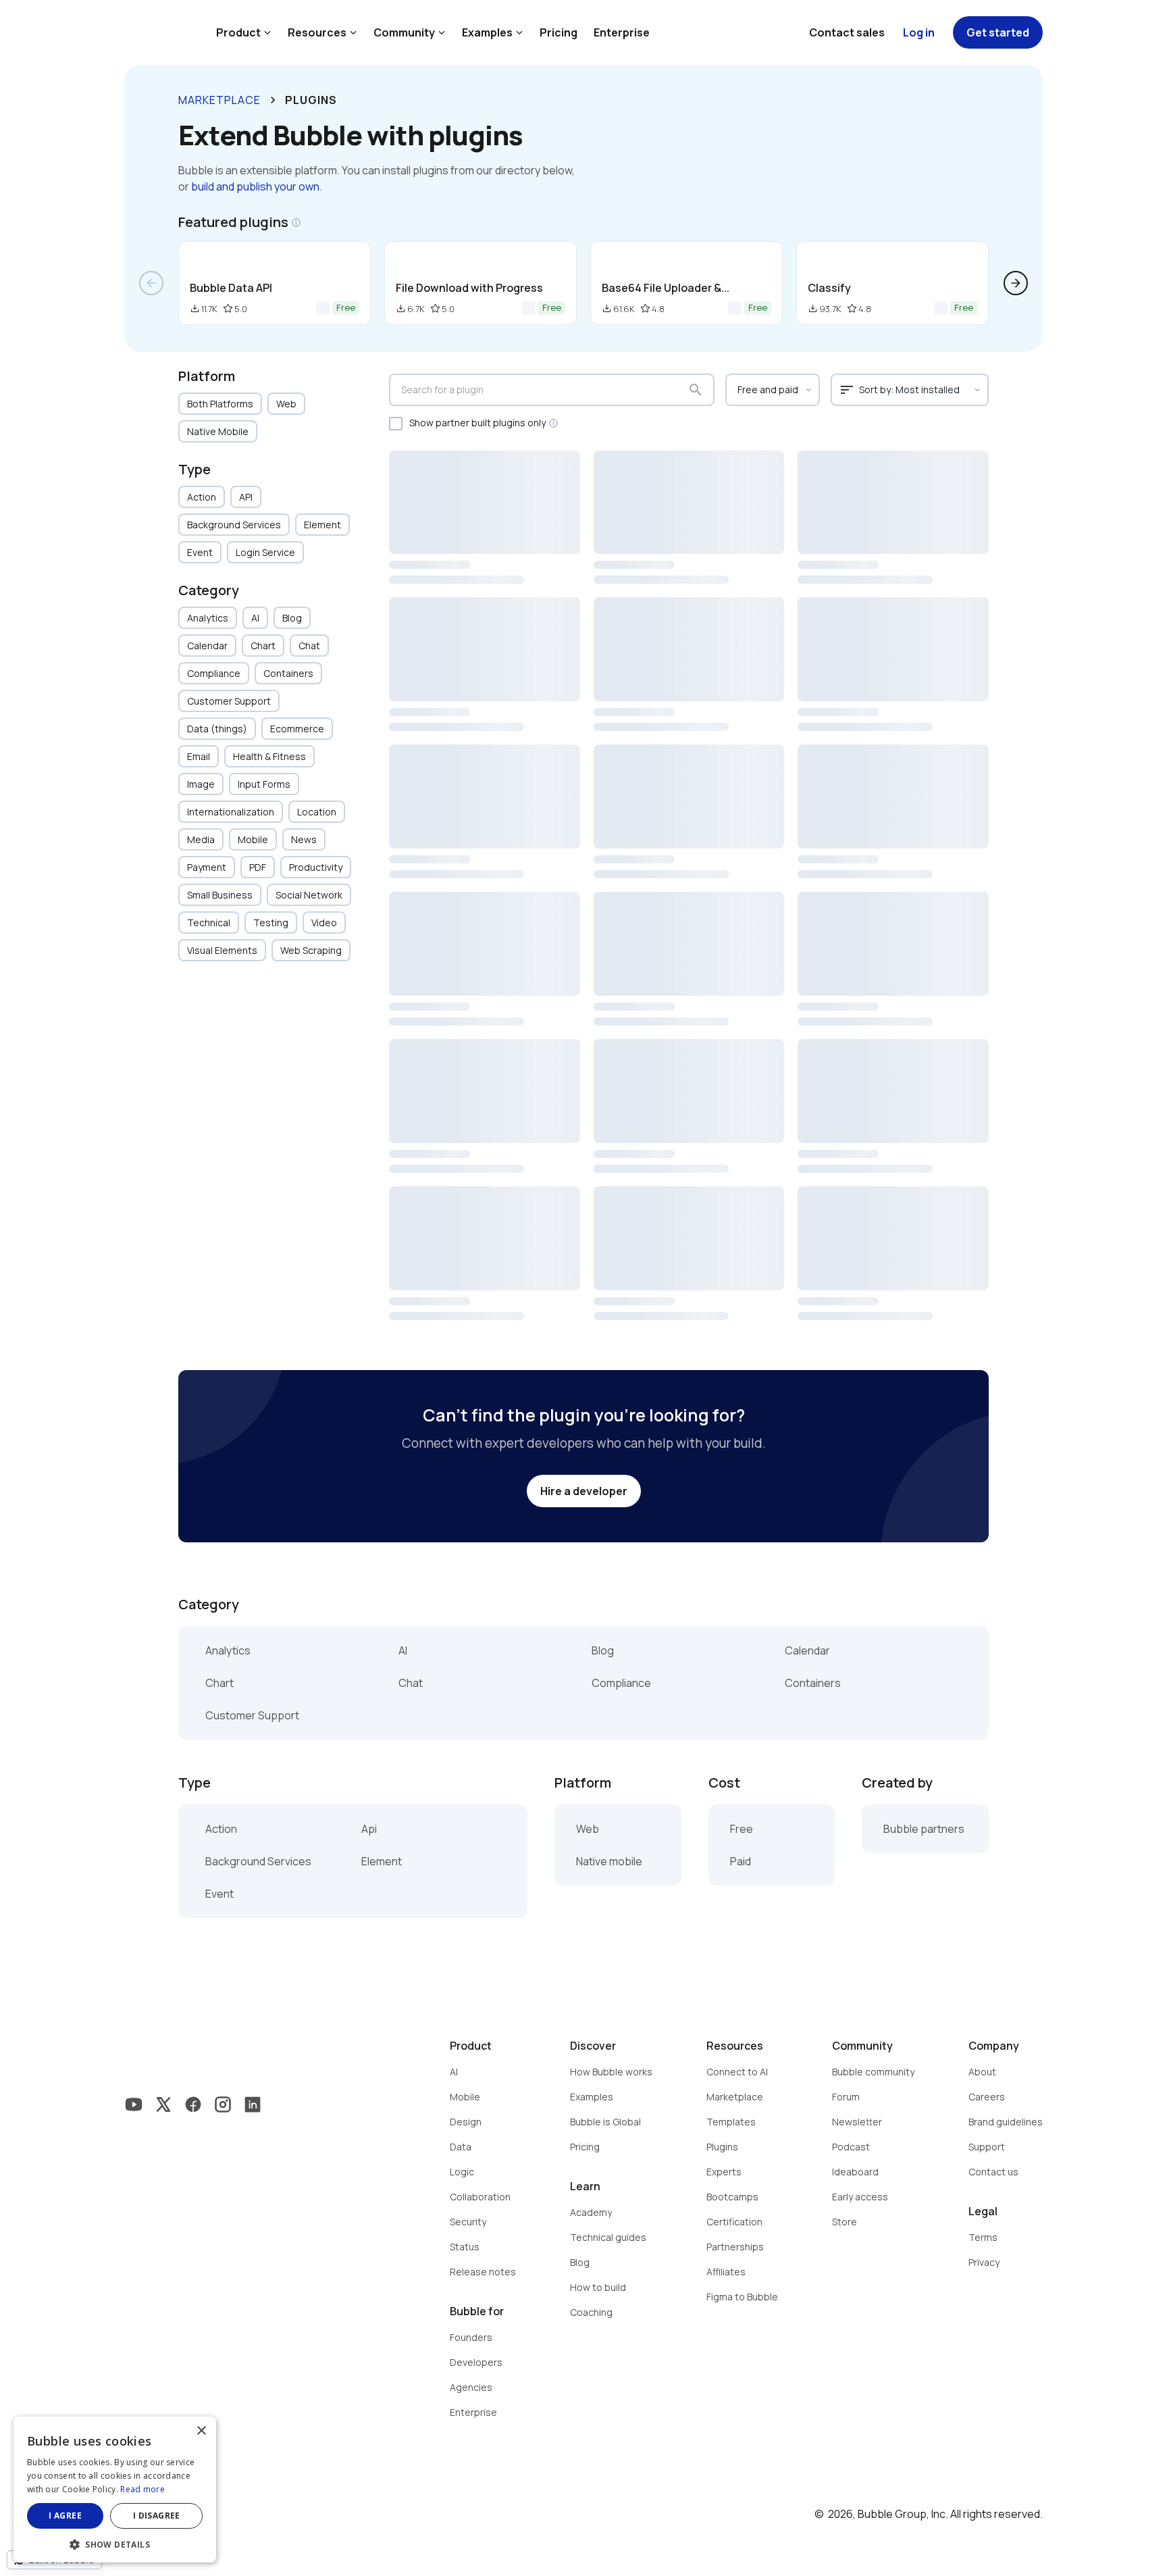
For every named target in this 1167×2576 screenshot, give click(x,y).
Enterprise (622, 32)
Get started (998, 32)
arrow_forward (1016, 283)
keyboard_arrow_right (273, 100)
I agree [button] (65, 2516)
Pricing (559, 32)
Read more (142, 2489)
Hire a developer (584, 1491)
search (696, 390)
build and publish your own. (257, 186)
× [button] (201, 2431)
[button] (115, 2543)
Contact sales (847, 32)
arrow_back (151, 283)
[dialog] (115, 2490)
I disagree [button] (157, 2516)
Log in (919, 32)
